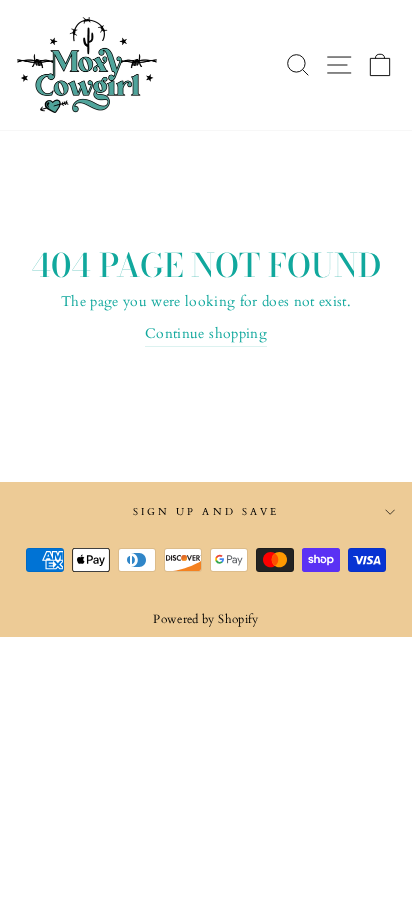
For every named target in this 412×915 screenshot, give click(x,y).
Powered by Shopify (205, 619)
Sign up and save (206, 512)
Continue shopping (206, 334)
